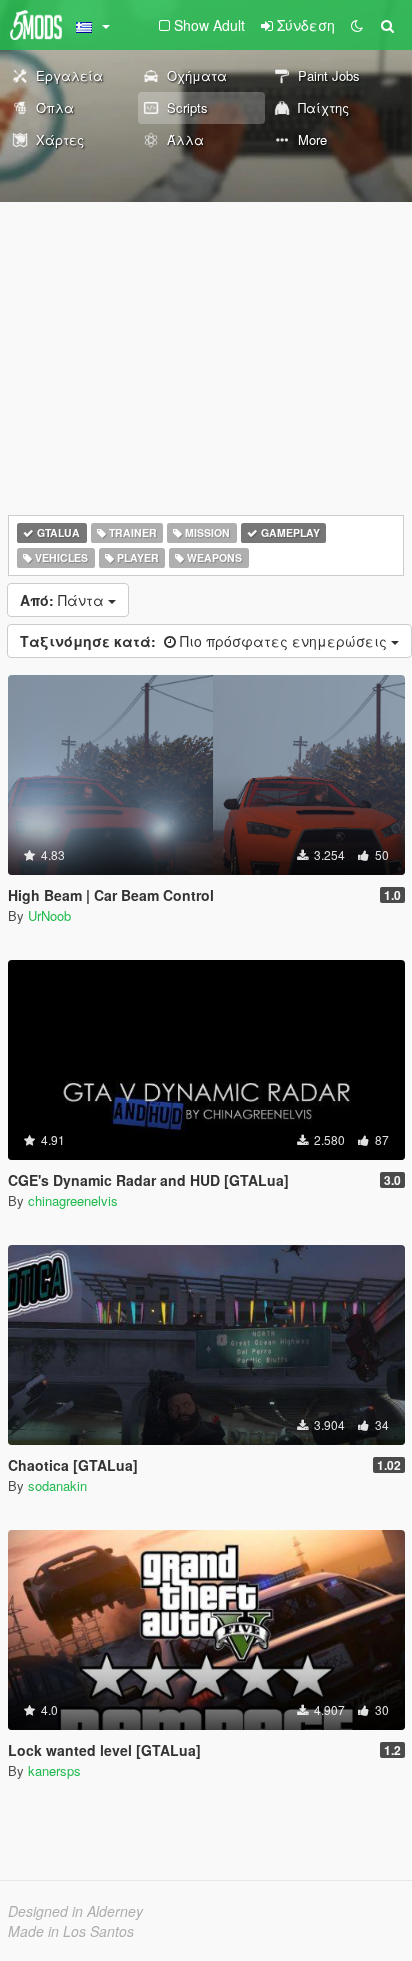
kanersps (54, 1770)
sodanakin (57, 1485)
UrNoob (49, 915)
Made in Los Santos (71, 1931)
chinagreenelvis (73, 1200)
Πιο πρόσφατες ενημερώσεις (205, 641)
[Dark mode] (357, 25)
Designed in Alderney (75, 1911)
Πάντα (64, 600)
